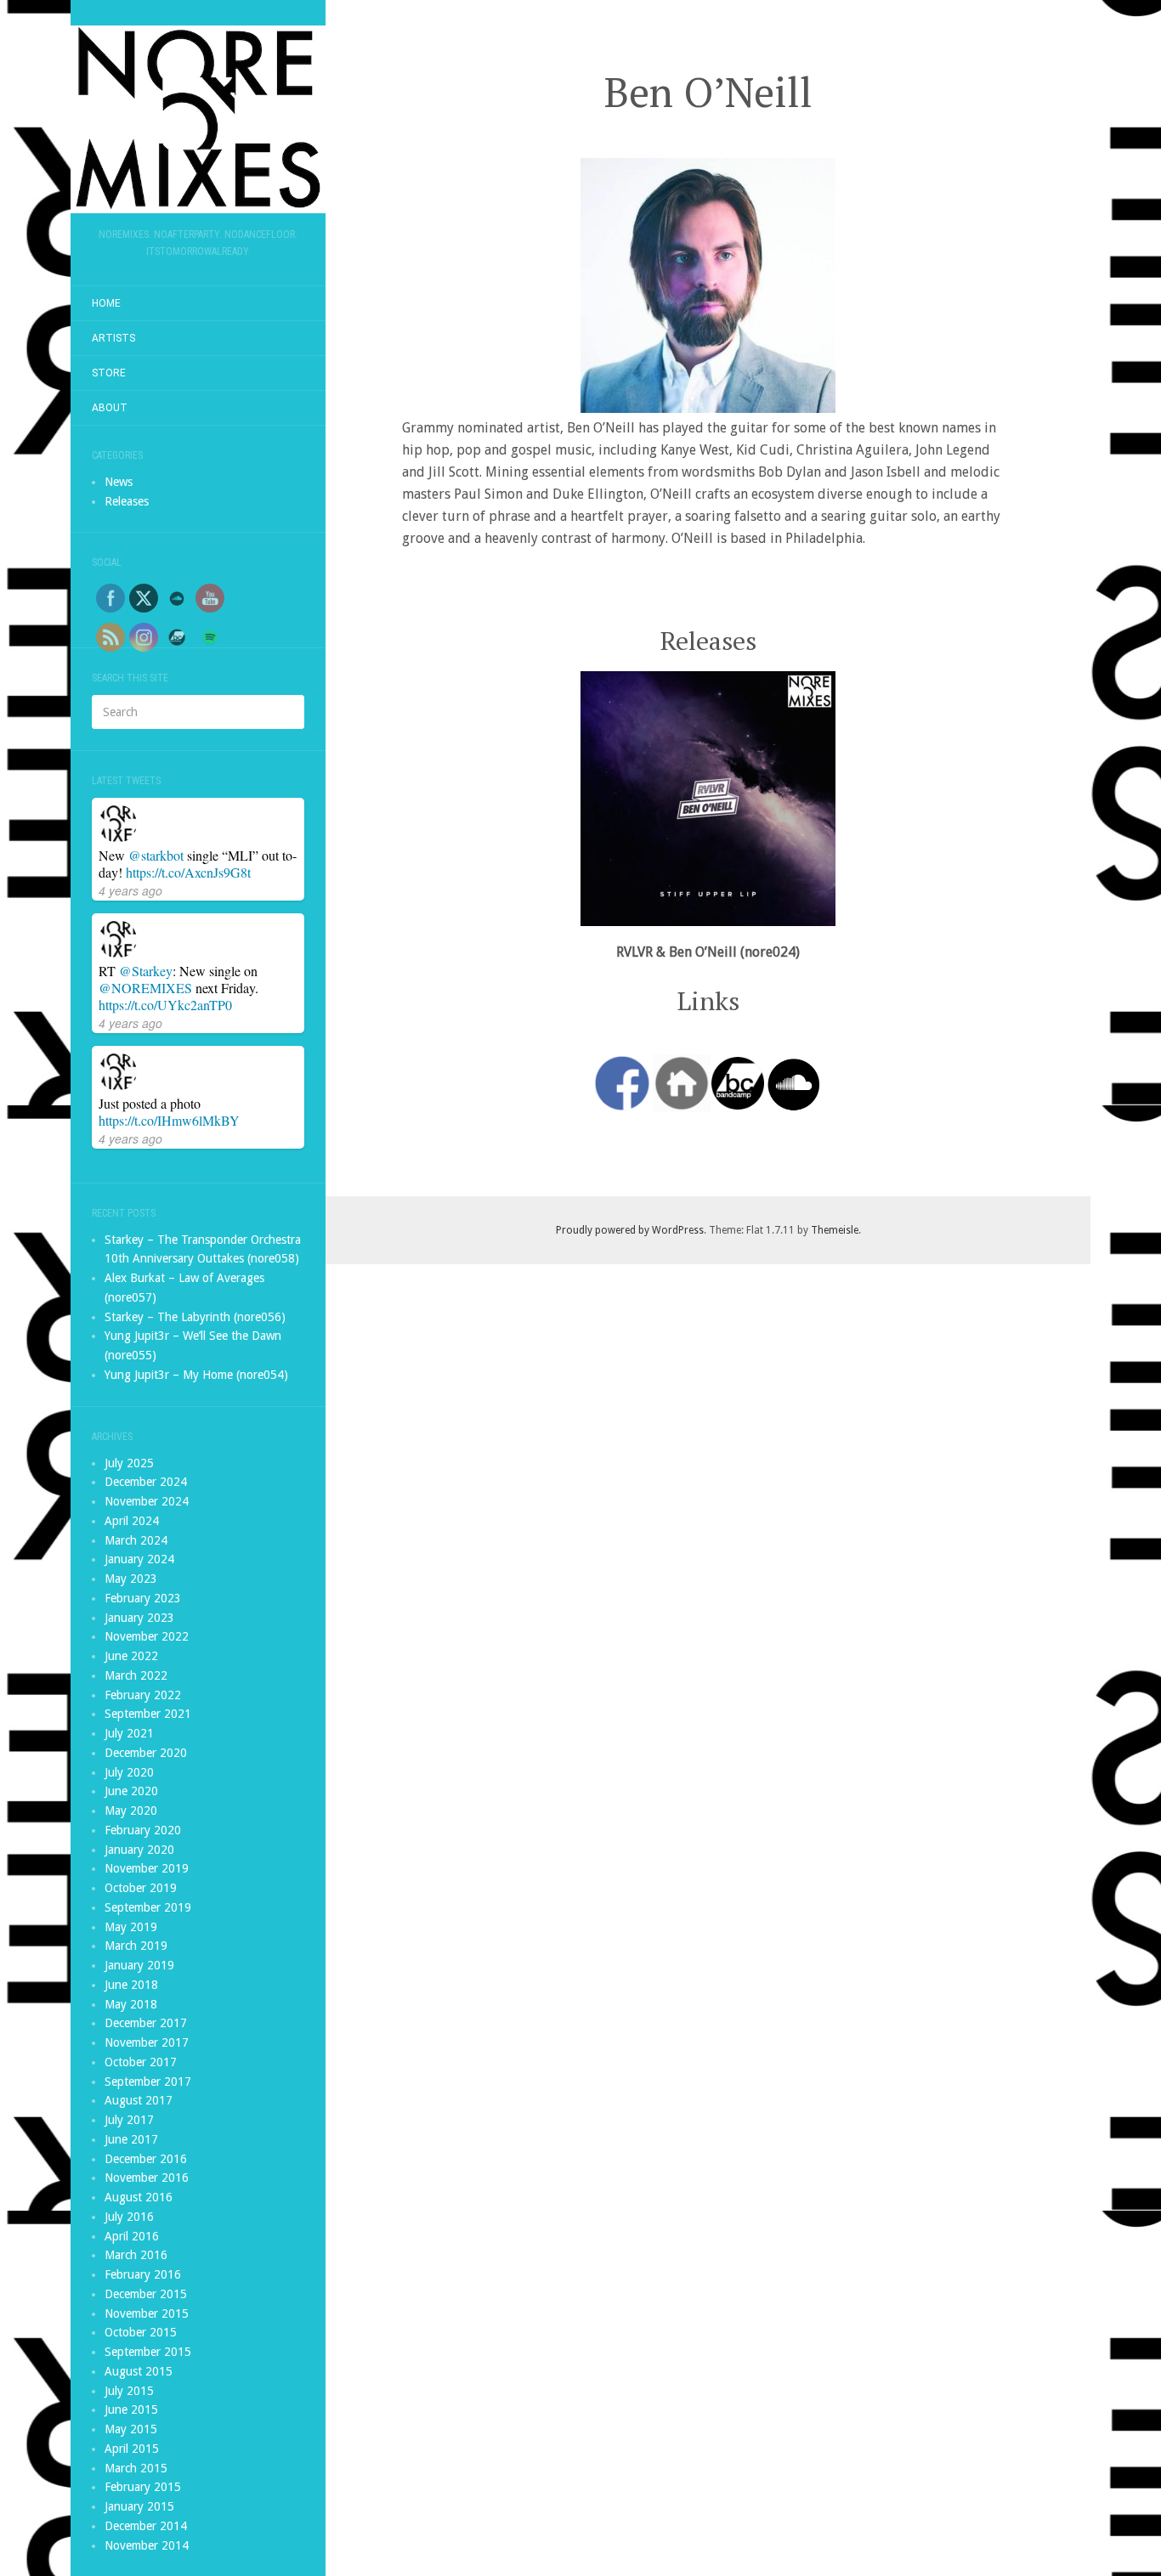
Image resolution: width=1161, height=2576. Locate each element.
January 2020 (139, 1850)
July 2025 (129, 1463)
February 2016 (143, 2274)
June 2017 (131, 2139)
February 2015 (143, 2487)
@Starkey (146, 971)
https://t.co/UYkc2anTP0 (165, 1005)
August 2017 (139, 2100)
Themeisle (835, 1230)
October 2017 (141, 2062)
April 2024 (132, 1521)
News (119, 482)
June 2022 (131, 1656)
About (110, 408)
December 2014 (146, 2526)
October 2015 (141, 2332)
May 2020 (131, 1811)
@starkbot (156, 855)
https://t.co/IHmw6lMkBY (169, 1120)
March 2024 (136, 1540)
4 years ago (130, 890)
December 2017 (146, 2023)
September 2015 (148, 2352)
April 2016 (132, 2236)
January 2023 (139, 1618)
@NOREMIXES (145, 988)
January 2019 (139, 1965)
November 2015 (147, 2313)
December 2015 (146, 2294)
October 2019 (141, 1888)
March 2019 (136, 1946)
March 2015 (136, 2468)
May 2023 (131, 1579)
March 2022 (136, 1675)
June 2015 (131, 2409)
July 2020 (129, 1772)
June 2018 (131, 1985)
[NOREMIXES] (198, 119)
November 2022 (147, 1636)
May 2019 (131, 1927)
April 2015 (132, 2449)
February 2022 (143, 1695)
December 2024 (146, 1482)
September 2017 (148, 2082)
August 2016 (139, 2197)
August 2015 (139, 2371)
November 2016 (147, 2178)
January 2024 (139, 1559)
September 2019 (148, 1907)
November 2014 (147, 2545)
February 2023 (143, 1598)
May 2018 (131, 2004)
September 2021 (148, 1714)
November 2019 (147, 1868)
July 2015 (129, 2391)
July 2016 (129, 2217)
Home (106, 303)
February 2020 (143, 1830)
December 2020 (146, 1753)
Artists (113, 338)
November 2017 (147, 2042)
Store (109, 373)
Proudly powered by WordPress (630, 1230)
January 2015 (139, 2506)
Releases (127, 501)
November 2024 (147, 1501)
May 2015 (131, 2429)
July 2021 (129, 1733)
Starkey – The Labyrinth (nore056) (195, 1317)
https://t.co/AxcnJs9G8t (188, 872)
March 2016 (136, 2255)
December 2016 (146, 2159)
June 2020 (131, 1791)
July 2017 (129, 2120)
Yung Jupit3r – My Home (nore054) (196, 1375)
